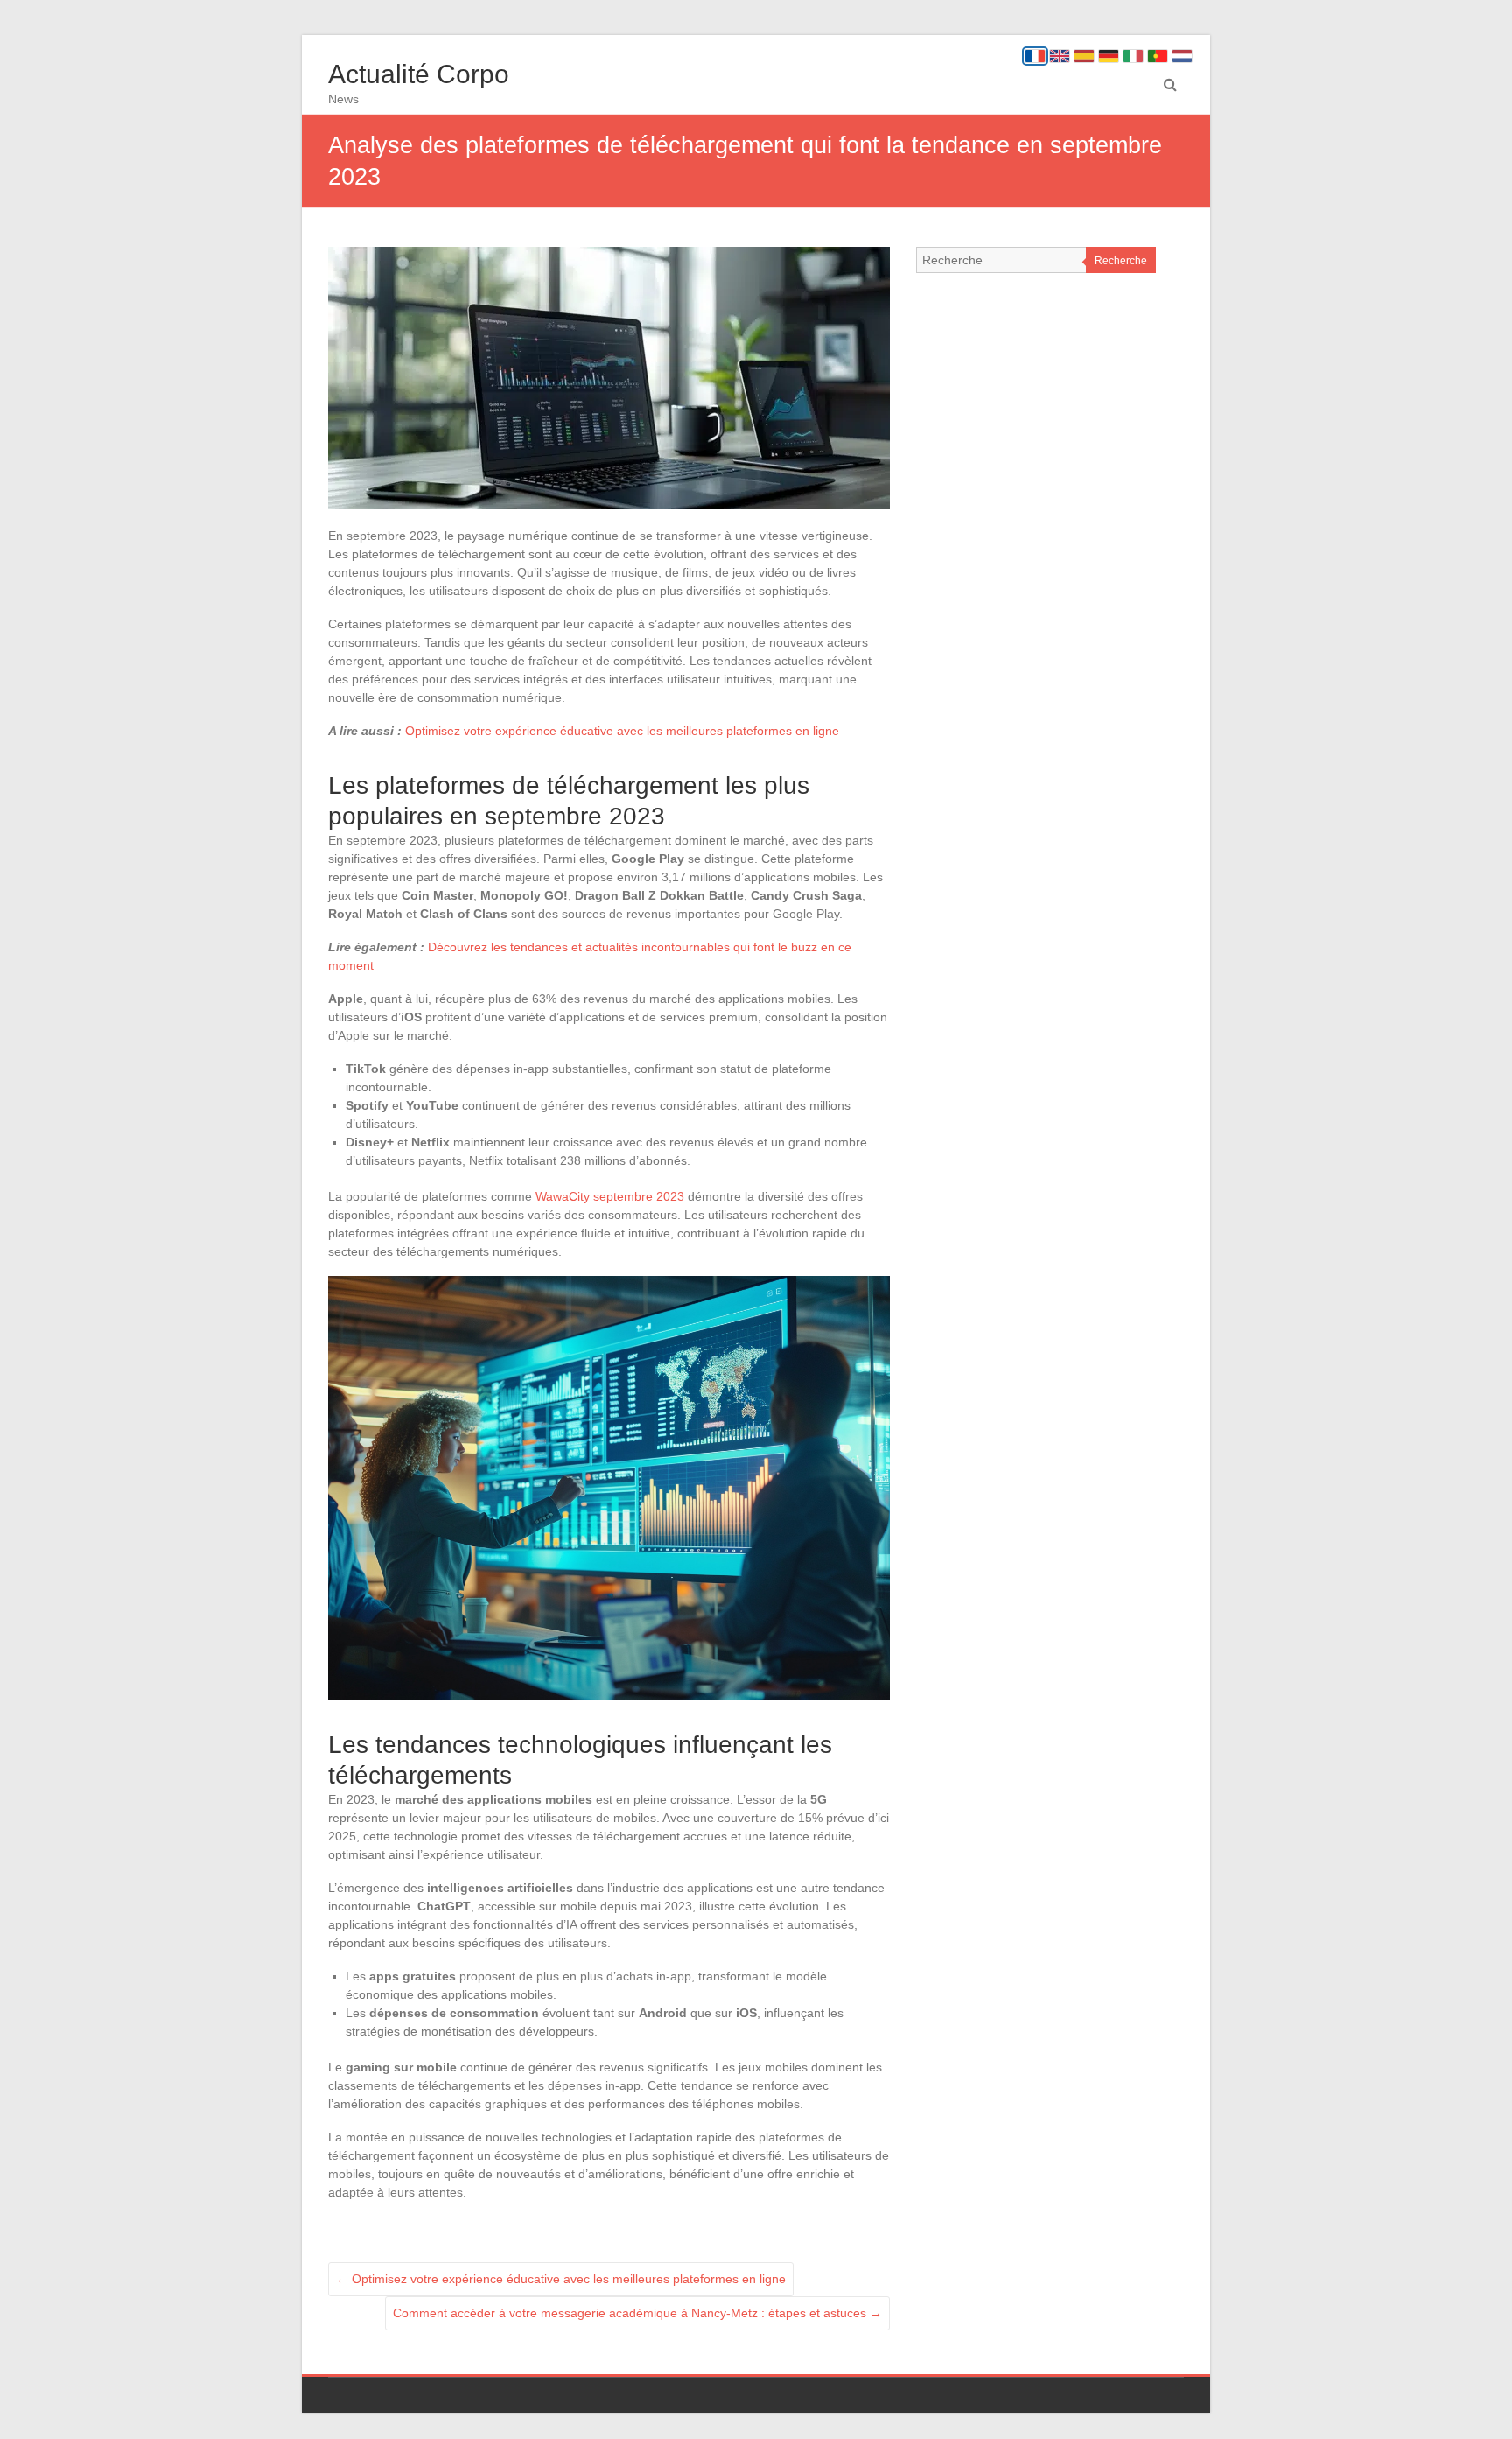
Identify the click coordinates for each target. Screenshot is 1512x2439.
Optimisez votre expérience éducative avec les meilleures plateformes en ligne (622, 731)
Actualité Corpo (419, 74)
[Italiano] (1133, 56)
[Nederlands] (1182, 56)
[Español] (1084, 56)
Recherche (1121, 261)
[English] (1060, 56)
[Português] (1158, 56)
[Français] (1035, 56)
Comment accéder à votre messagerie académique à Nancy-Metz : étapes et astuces (637, 2313)
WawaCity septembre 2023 (610, 1196)
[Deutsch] (1109, 56)
